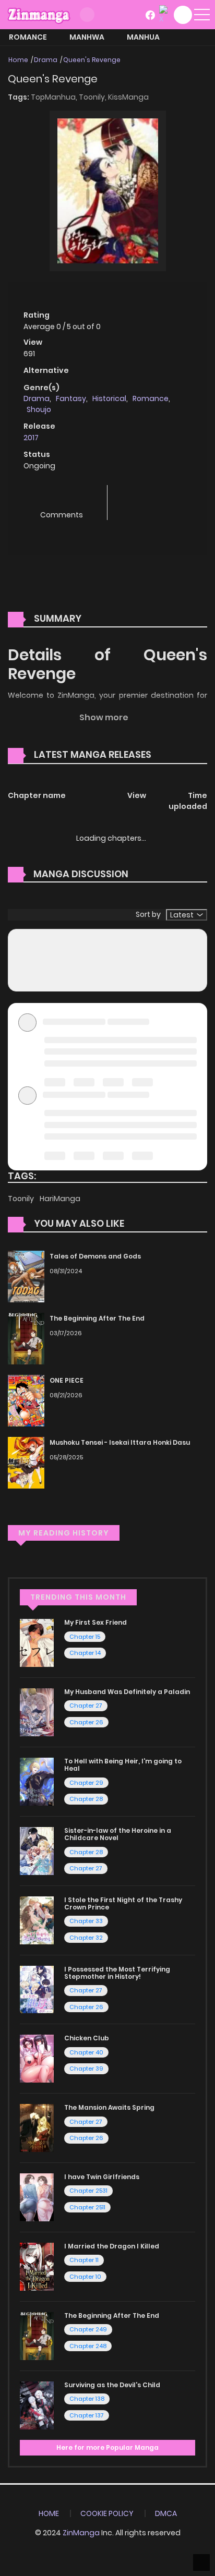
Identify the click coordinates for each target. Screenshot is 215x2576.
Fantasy (71, 398)
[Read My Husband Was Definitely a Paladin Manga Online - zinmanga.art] (37, 1712)
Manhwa (87, 37)
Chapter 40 (86, 2052)
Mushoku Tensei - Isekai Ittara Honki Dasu (120, 1442)
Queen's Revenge (92, 60)
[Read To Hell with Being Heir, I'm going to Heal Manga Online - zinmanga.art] (37, 1781)
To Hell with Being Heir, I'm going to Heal (123, 1765)
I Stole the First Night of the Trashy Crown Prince (123, 1903)
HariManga (60, 1199)
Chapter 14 (85, 1653)
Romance (28, 37)
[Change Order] (171, 755)
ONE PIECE (67, 1380)
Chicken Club (87, 2038)
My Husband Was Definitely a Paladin (127, 1692)
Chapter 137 (87, 2415)
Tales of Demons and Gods (95, 1256)
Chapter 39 (86, 2069)
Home (18, 60)
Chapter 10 (85, 2277)
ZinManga (81, 2533)
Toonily (22, 1199)
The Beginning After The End (97, 1318)
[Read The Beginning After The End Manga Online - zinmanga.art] (37, 2336)
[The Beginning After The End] (26, 1338)
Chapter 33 (86, 1921)
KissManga (128, 97)
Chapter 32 (86, 1938)
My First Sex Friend (95, 1622)
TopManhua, (55, 97)
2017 (31, 438)
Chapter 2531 (88, 2191)
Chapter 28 (86, 1799)
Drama (46, 60)
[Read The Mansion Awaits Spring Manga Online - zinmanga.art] (37, 2127)
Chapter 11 (84, 2260)
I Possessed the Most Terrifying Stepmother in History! (117, 1973)
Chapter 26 (86, 1722)
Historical (109, 398)
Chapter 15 (85, 1637)
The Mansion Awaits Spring (109, 2107)
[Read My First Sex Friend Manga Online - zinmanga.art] (37, 1642)
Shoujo (39, 409)
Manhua (143, 37)
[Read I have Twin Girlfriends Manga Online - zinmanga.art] (37, 2197)
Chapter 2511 (87, 2207)
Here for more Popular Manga (107, 2447)
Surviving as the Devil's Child (112, 2385)
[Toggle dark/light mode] (87, 15)
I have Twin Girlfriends (102, 2177)
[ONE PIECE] (26, 1400)
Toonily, (93, 97)
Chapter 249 (88, 2329)
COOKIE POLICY (107, 2513)
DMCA (166, 2513)
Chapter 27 (86, 1706)
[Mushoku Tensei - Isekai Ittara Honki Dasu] (26, 1462)
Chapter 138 (87, 2399)
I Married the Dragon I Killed (112, 2246)
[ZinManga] (39, 14)
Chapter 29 (86, 1783)
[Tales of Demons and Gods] (26, 1276)
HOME (49, 2513)
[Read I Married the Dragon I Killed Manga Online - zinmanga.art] (37, 2266)
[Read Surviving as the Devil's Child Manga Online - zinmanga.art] (37, 2404)
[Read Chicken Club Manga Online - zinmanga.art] (37, 2058)
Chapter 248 (88, 2346)
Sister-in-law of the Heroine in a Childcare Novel (118, 1834)
